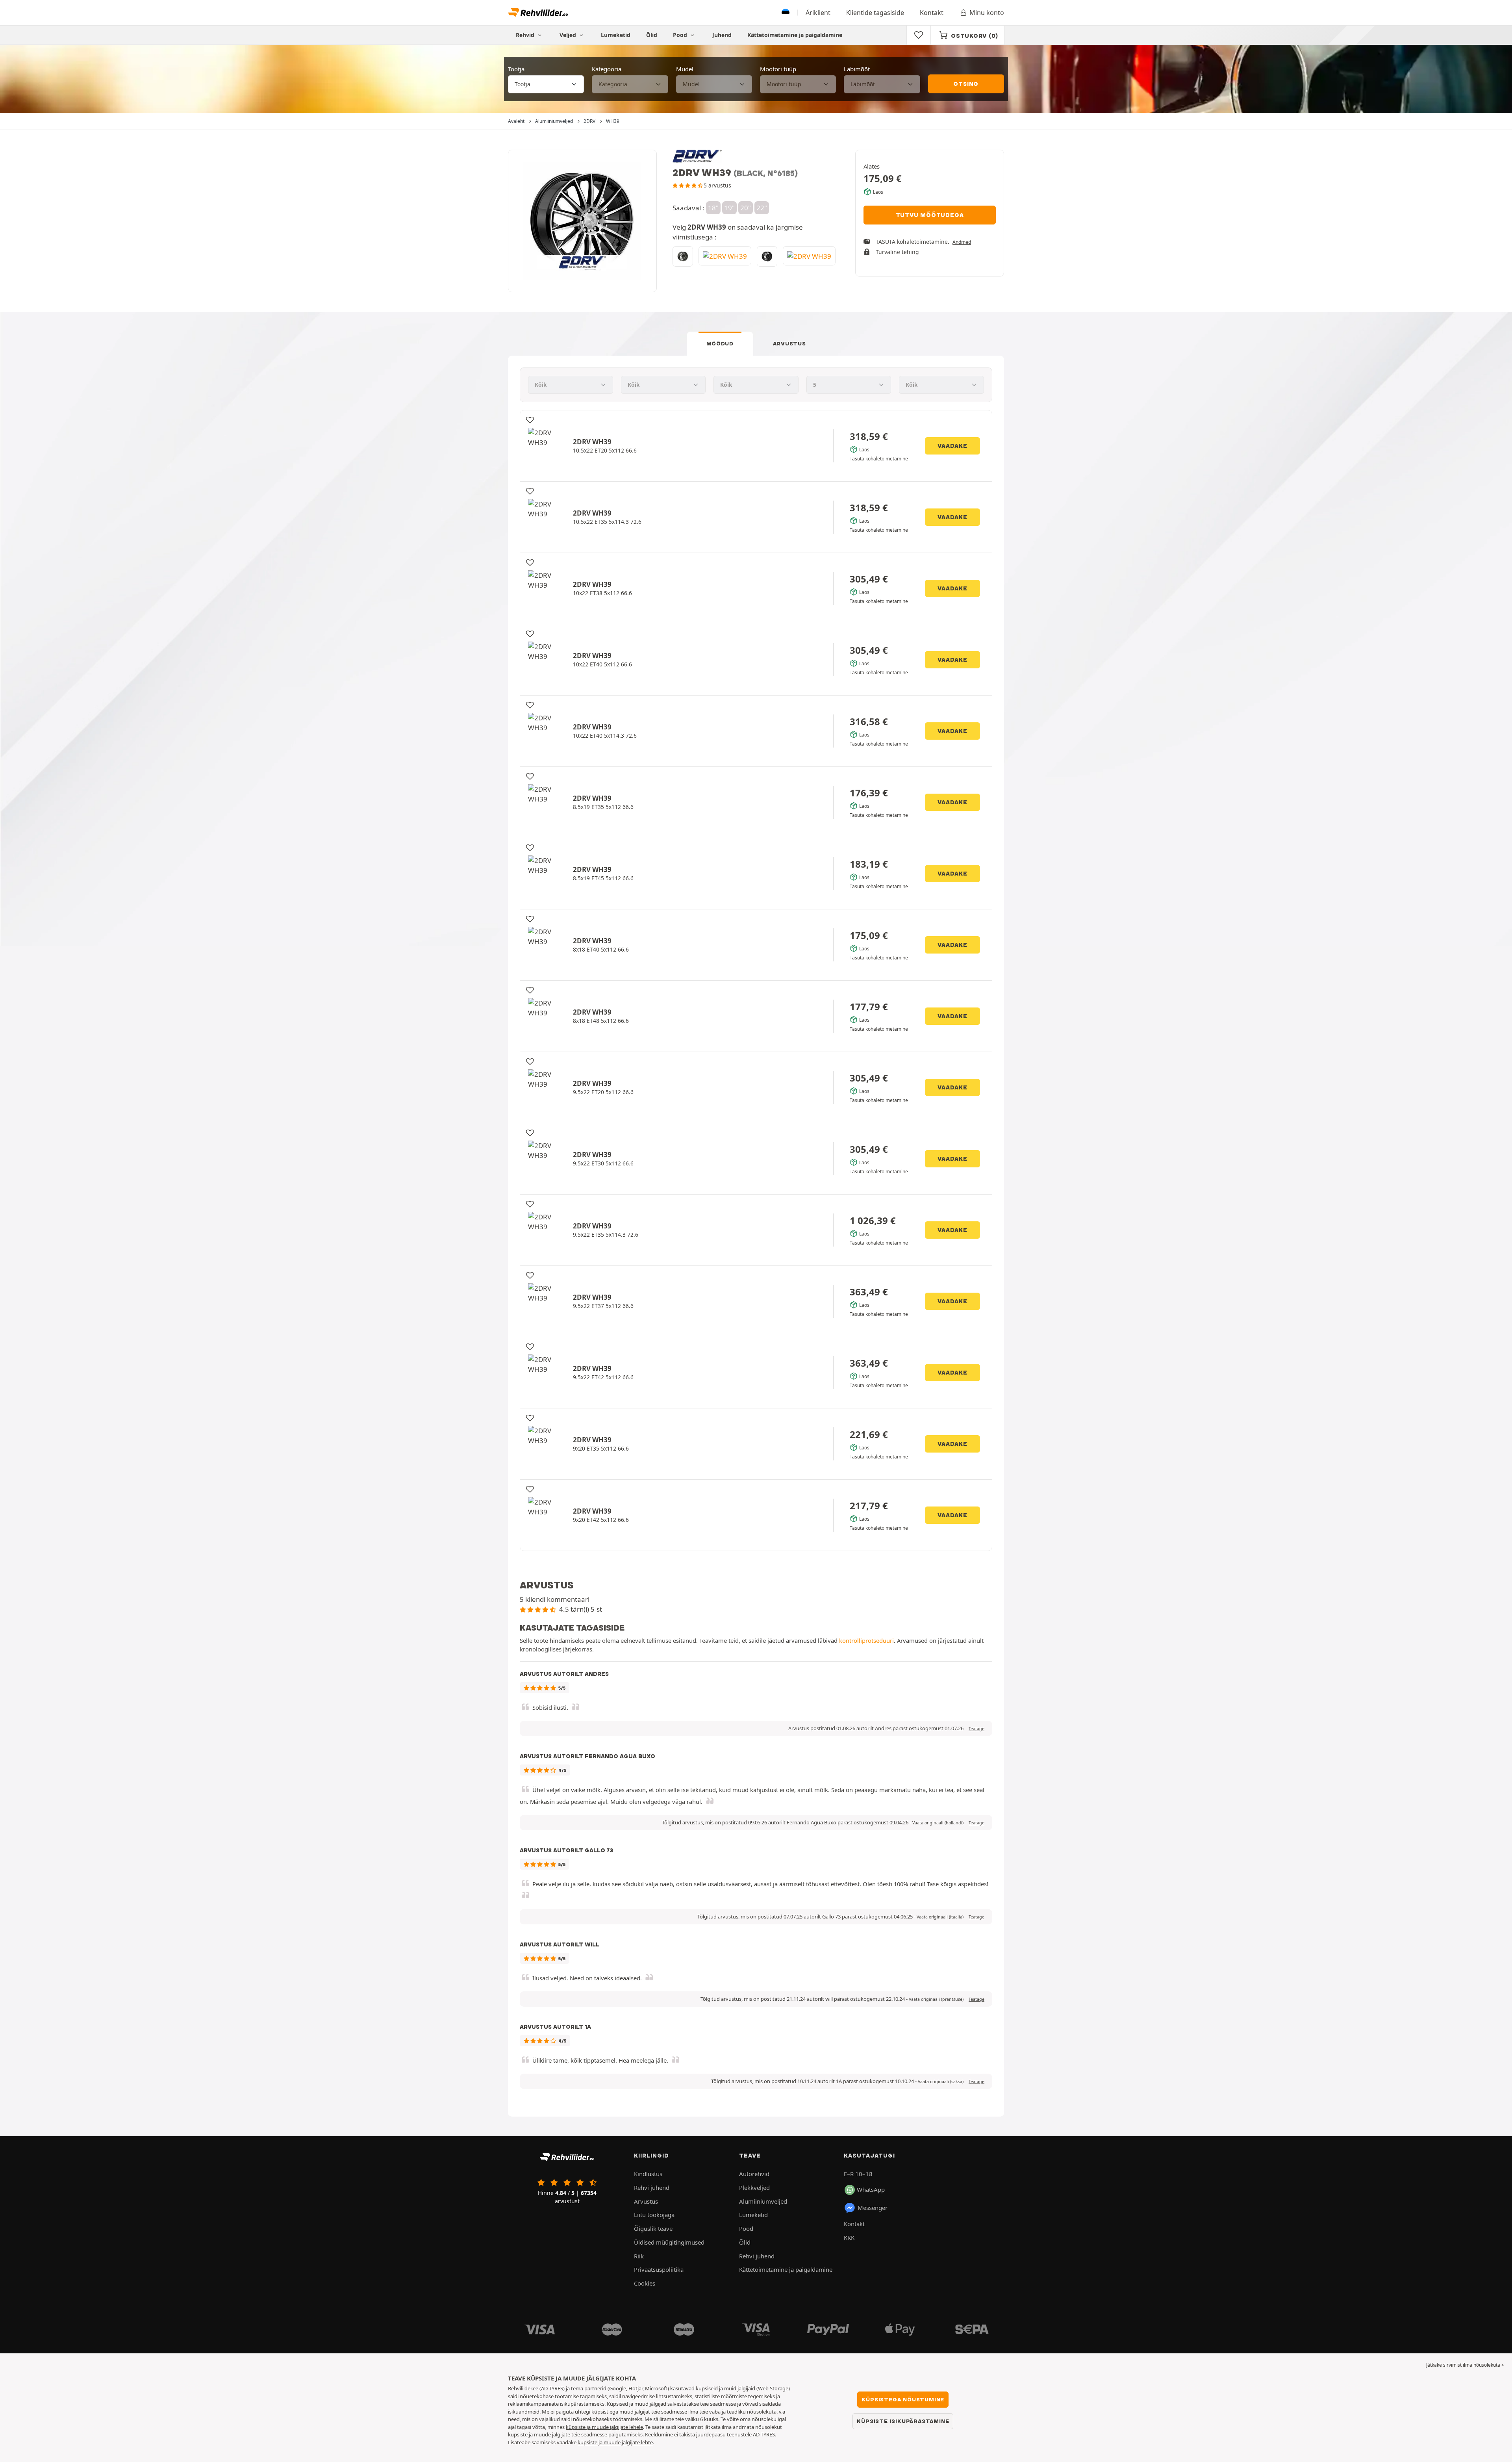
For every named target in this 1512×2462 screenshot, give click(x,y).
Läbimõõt (857, 69)
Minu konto (987, 13)
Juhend (722, 35)
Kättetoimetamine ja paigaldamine (795, 35)
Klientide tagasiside (875, 13)
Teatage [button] (976, 1729)
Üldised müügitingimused (669, 2242)
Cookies (645, 2283)
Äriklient (818, 13)
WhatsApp (871, 2189)
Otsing (966, 84)
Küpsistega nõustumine (903, 2399)
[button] (938, 1823)
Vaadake (952, 446)
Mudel (685, 69)
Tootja (516, 69)
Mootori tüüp (778, 69)
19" (729, 208)
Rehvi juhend (652, 2187)
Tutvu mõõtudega (930, 215)
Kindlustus (648, 2174)
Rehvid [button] (526, 35)
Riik (639, 2256)
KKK (849, 2238)
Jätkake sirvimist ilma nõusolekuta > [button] (1465, 2365)
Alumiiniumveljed (763, 2201)
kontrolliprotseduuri (866, 1640)
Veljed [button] (569, 35)
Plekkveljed (754, 2187)
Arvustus (789, 343)
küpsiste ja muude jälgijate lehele (604, 2427)
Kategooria (607, 69)
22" (762, 208)
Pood (681, 35)
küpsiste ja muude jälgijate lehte (615, 2442)
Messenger (873, 2208)
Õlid (652, 35)
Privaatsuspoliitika (659, 2269)
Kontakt (932, 13)
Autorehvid (754, 2174)
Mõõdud (720, 343)
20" (746, 208)
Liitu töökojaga (654, 2215)
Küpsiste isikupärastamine (903, 2421)
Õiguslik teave (653, 2228)
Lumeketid (616, 35)
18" (713, 208)
